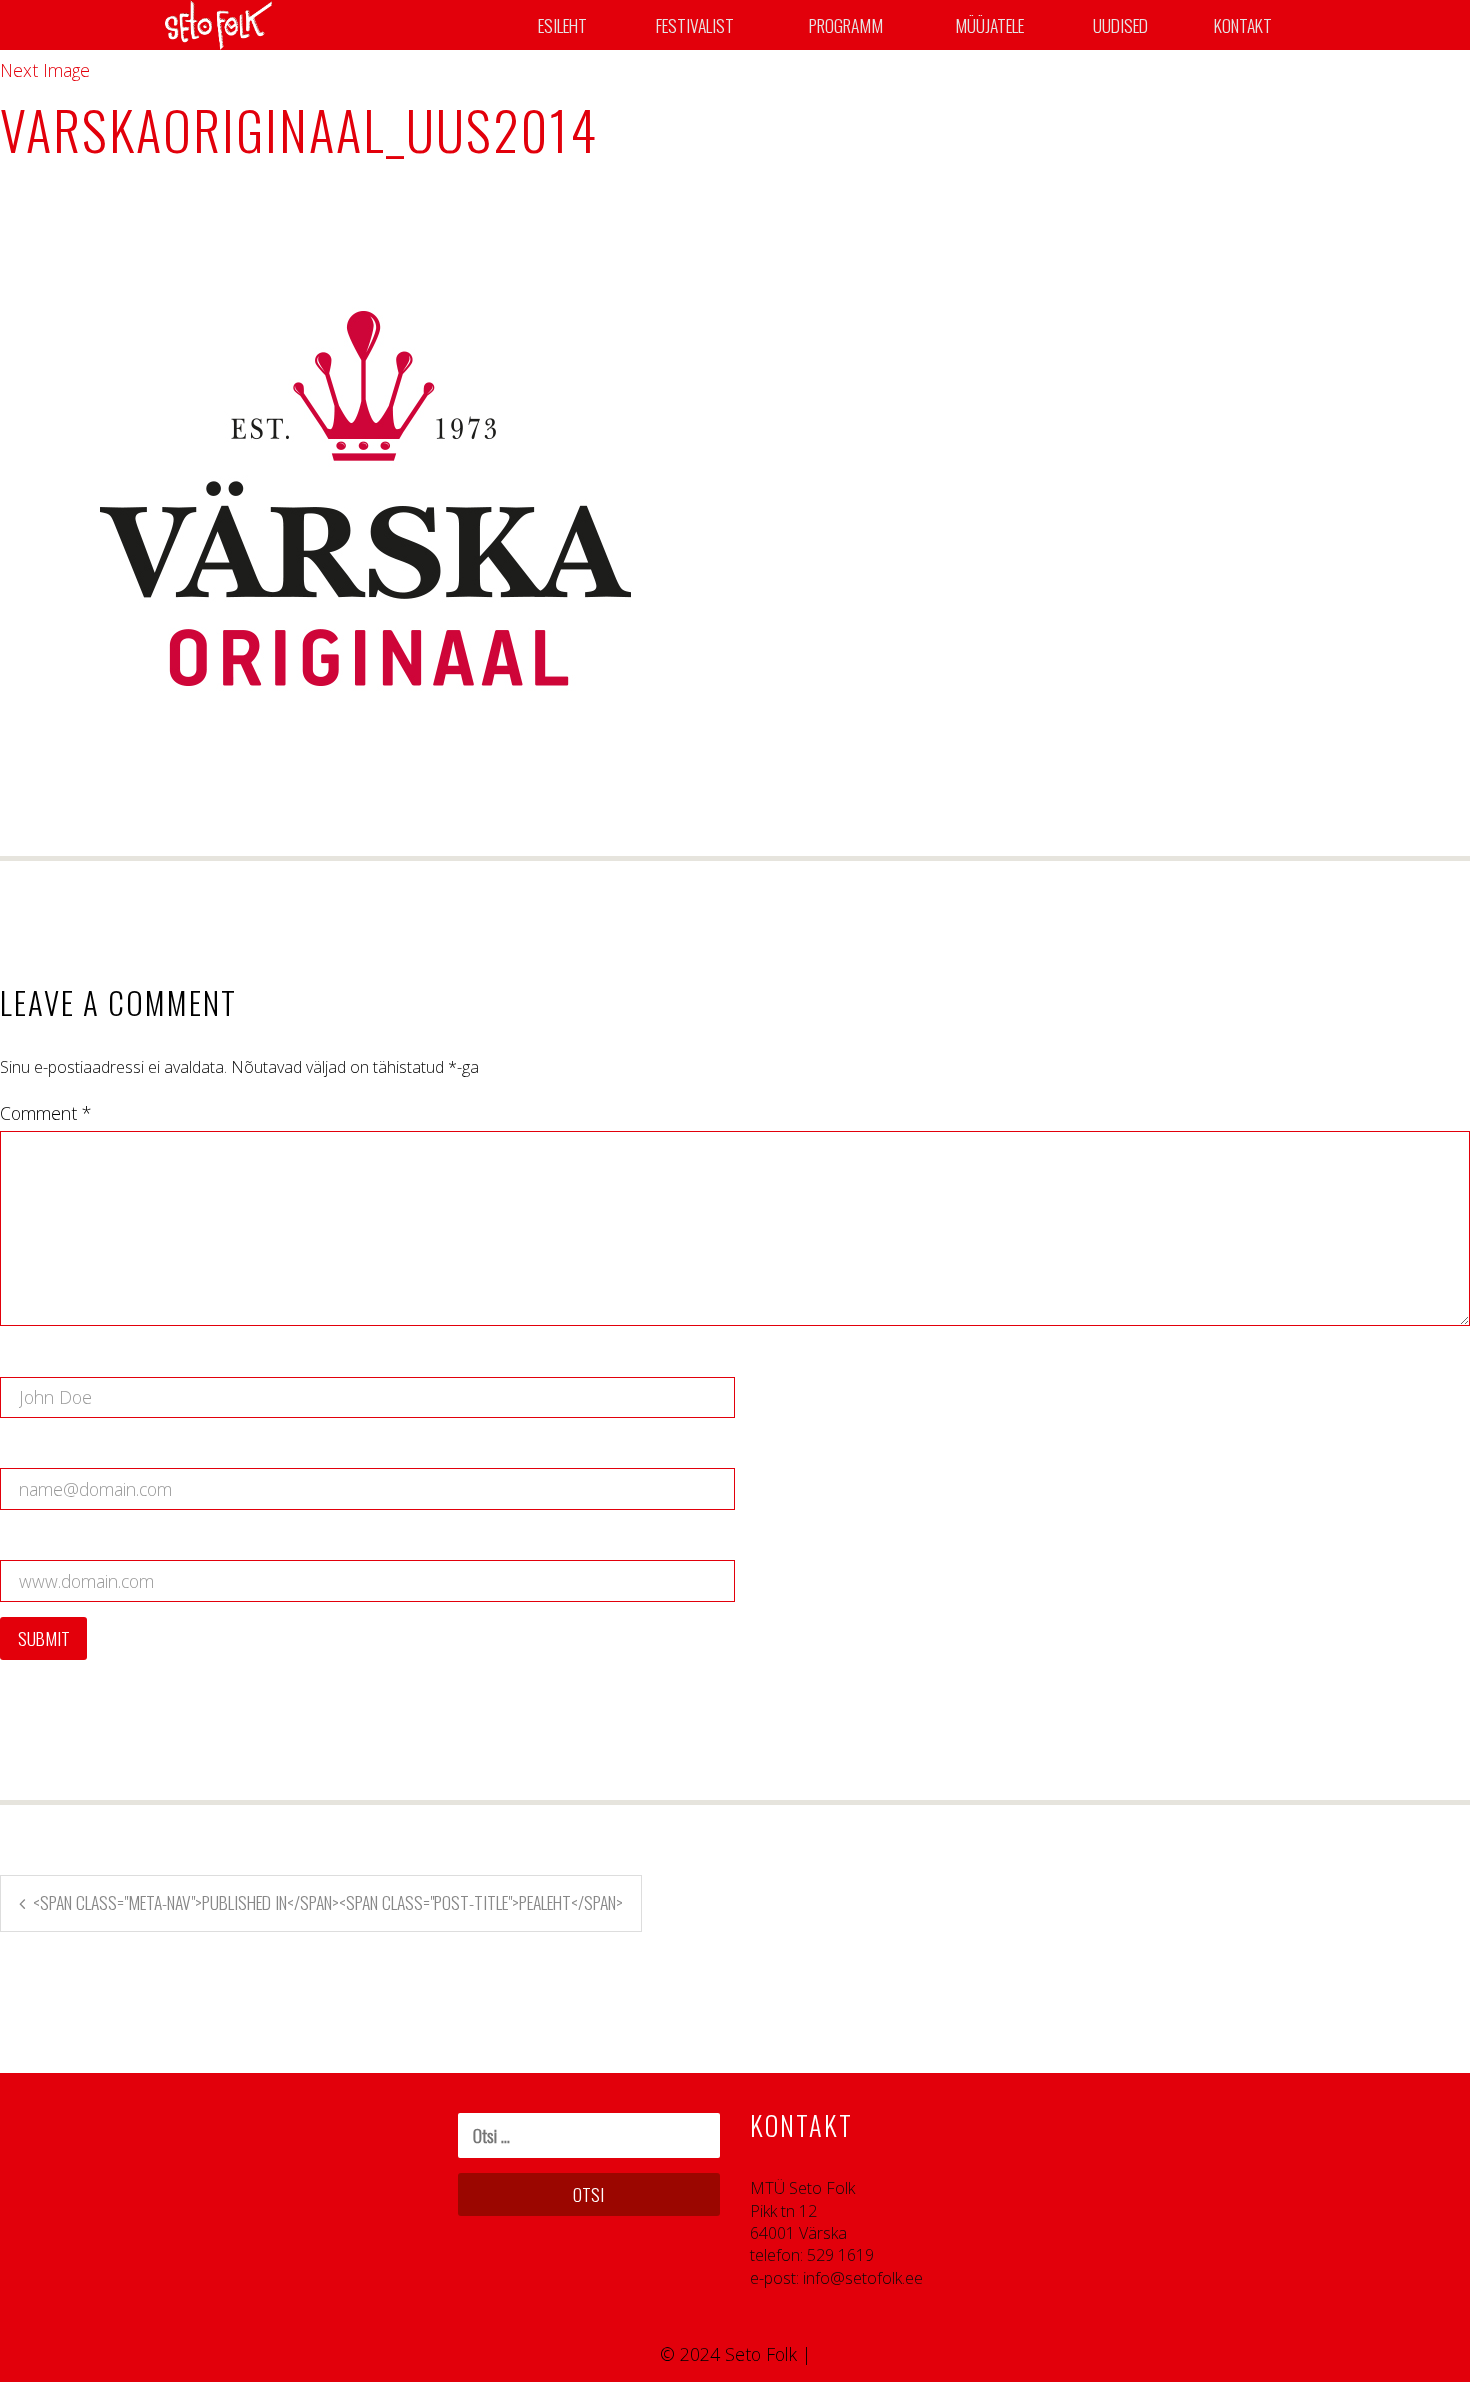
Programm (846, 25)
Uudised (1120, 25)
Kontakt (1243, 25)
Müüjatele (989, 25)
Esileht (562, 25)
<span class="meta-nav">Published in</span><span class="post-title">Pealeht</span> (328, 1902)
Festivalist (695, 25)
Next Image (45, 70)
